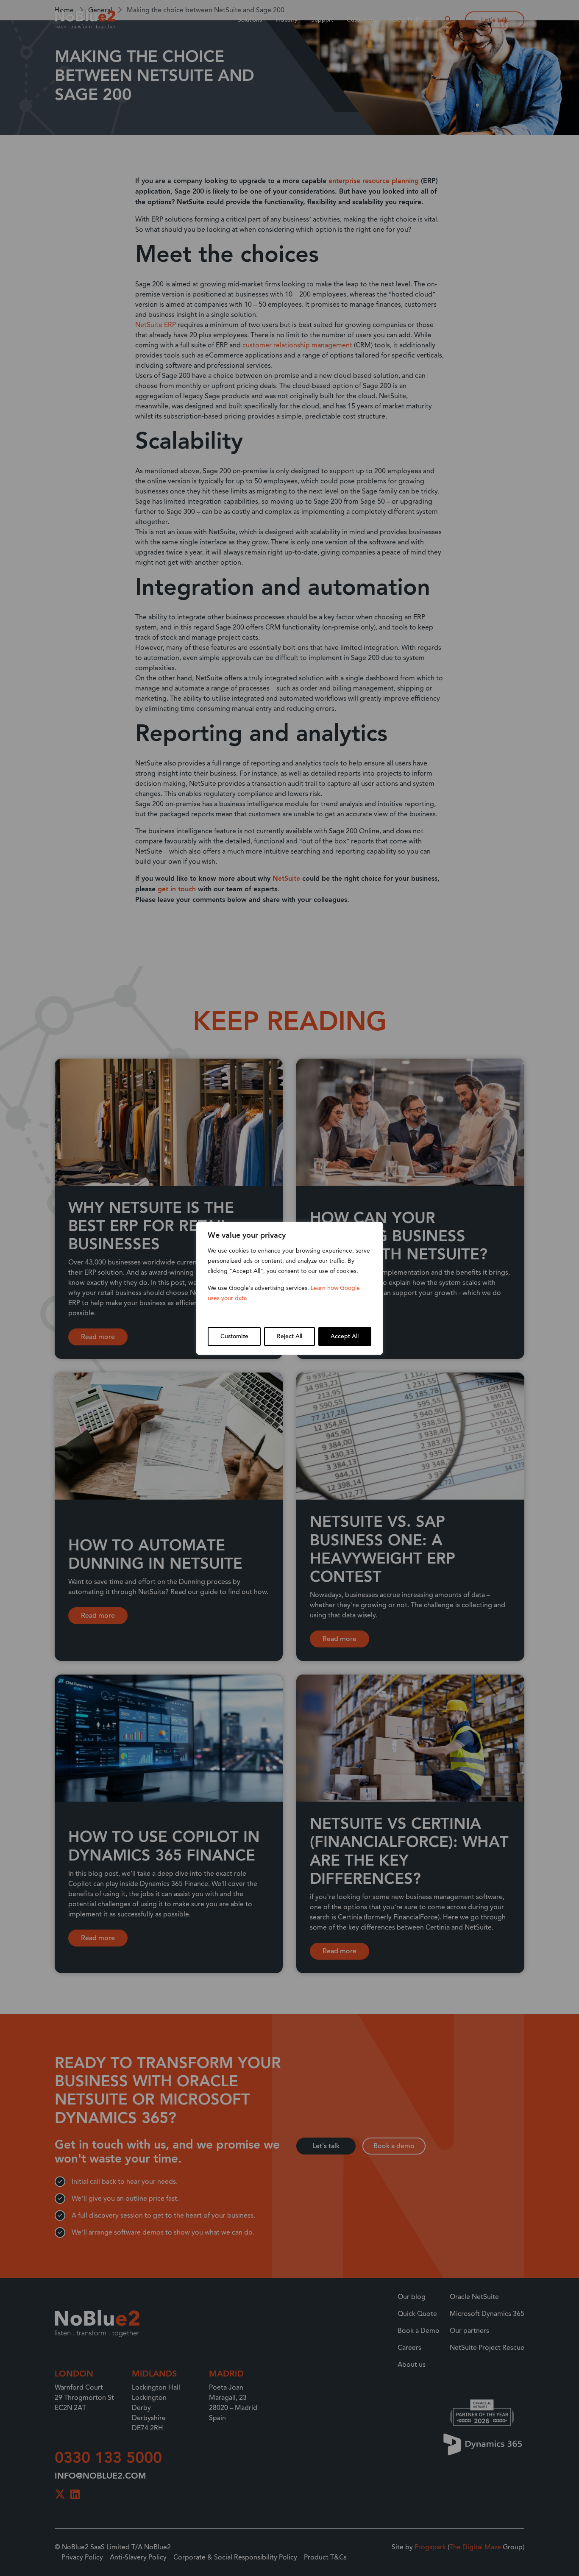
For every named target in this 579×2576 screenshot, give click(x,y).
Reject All (289, 1337)
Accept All (345, 1337)
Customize (234, 1337)
